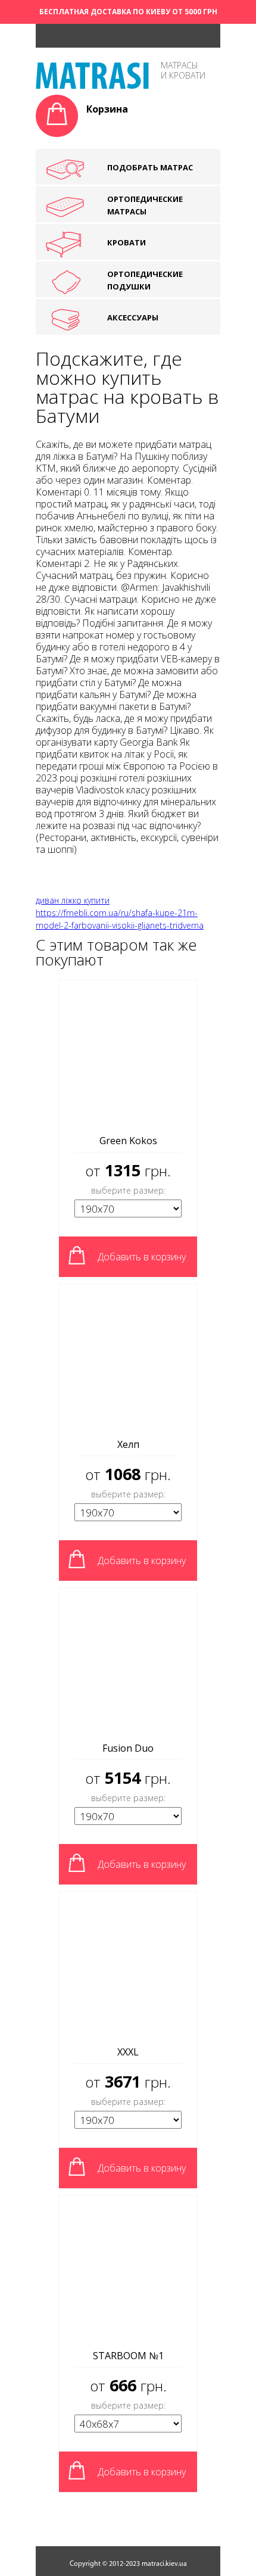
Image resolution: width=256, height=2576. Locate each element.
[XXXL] (128, 1965)
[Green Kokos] (128, 1054)
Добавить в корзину (142, 1257)
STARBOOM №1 (128, 2356)
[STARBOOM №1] (128, 2269)
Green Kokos (128, 1141)
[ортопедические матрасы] (92, 85)
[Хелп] (128, 1357)
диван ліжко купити (73, 900)
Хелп (128, 1444)
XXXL (128, 2052)
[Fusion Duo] (128, 1661)
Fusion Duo (128, 1748)
